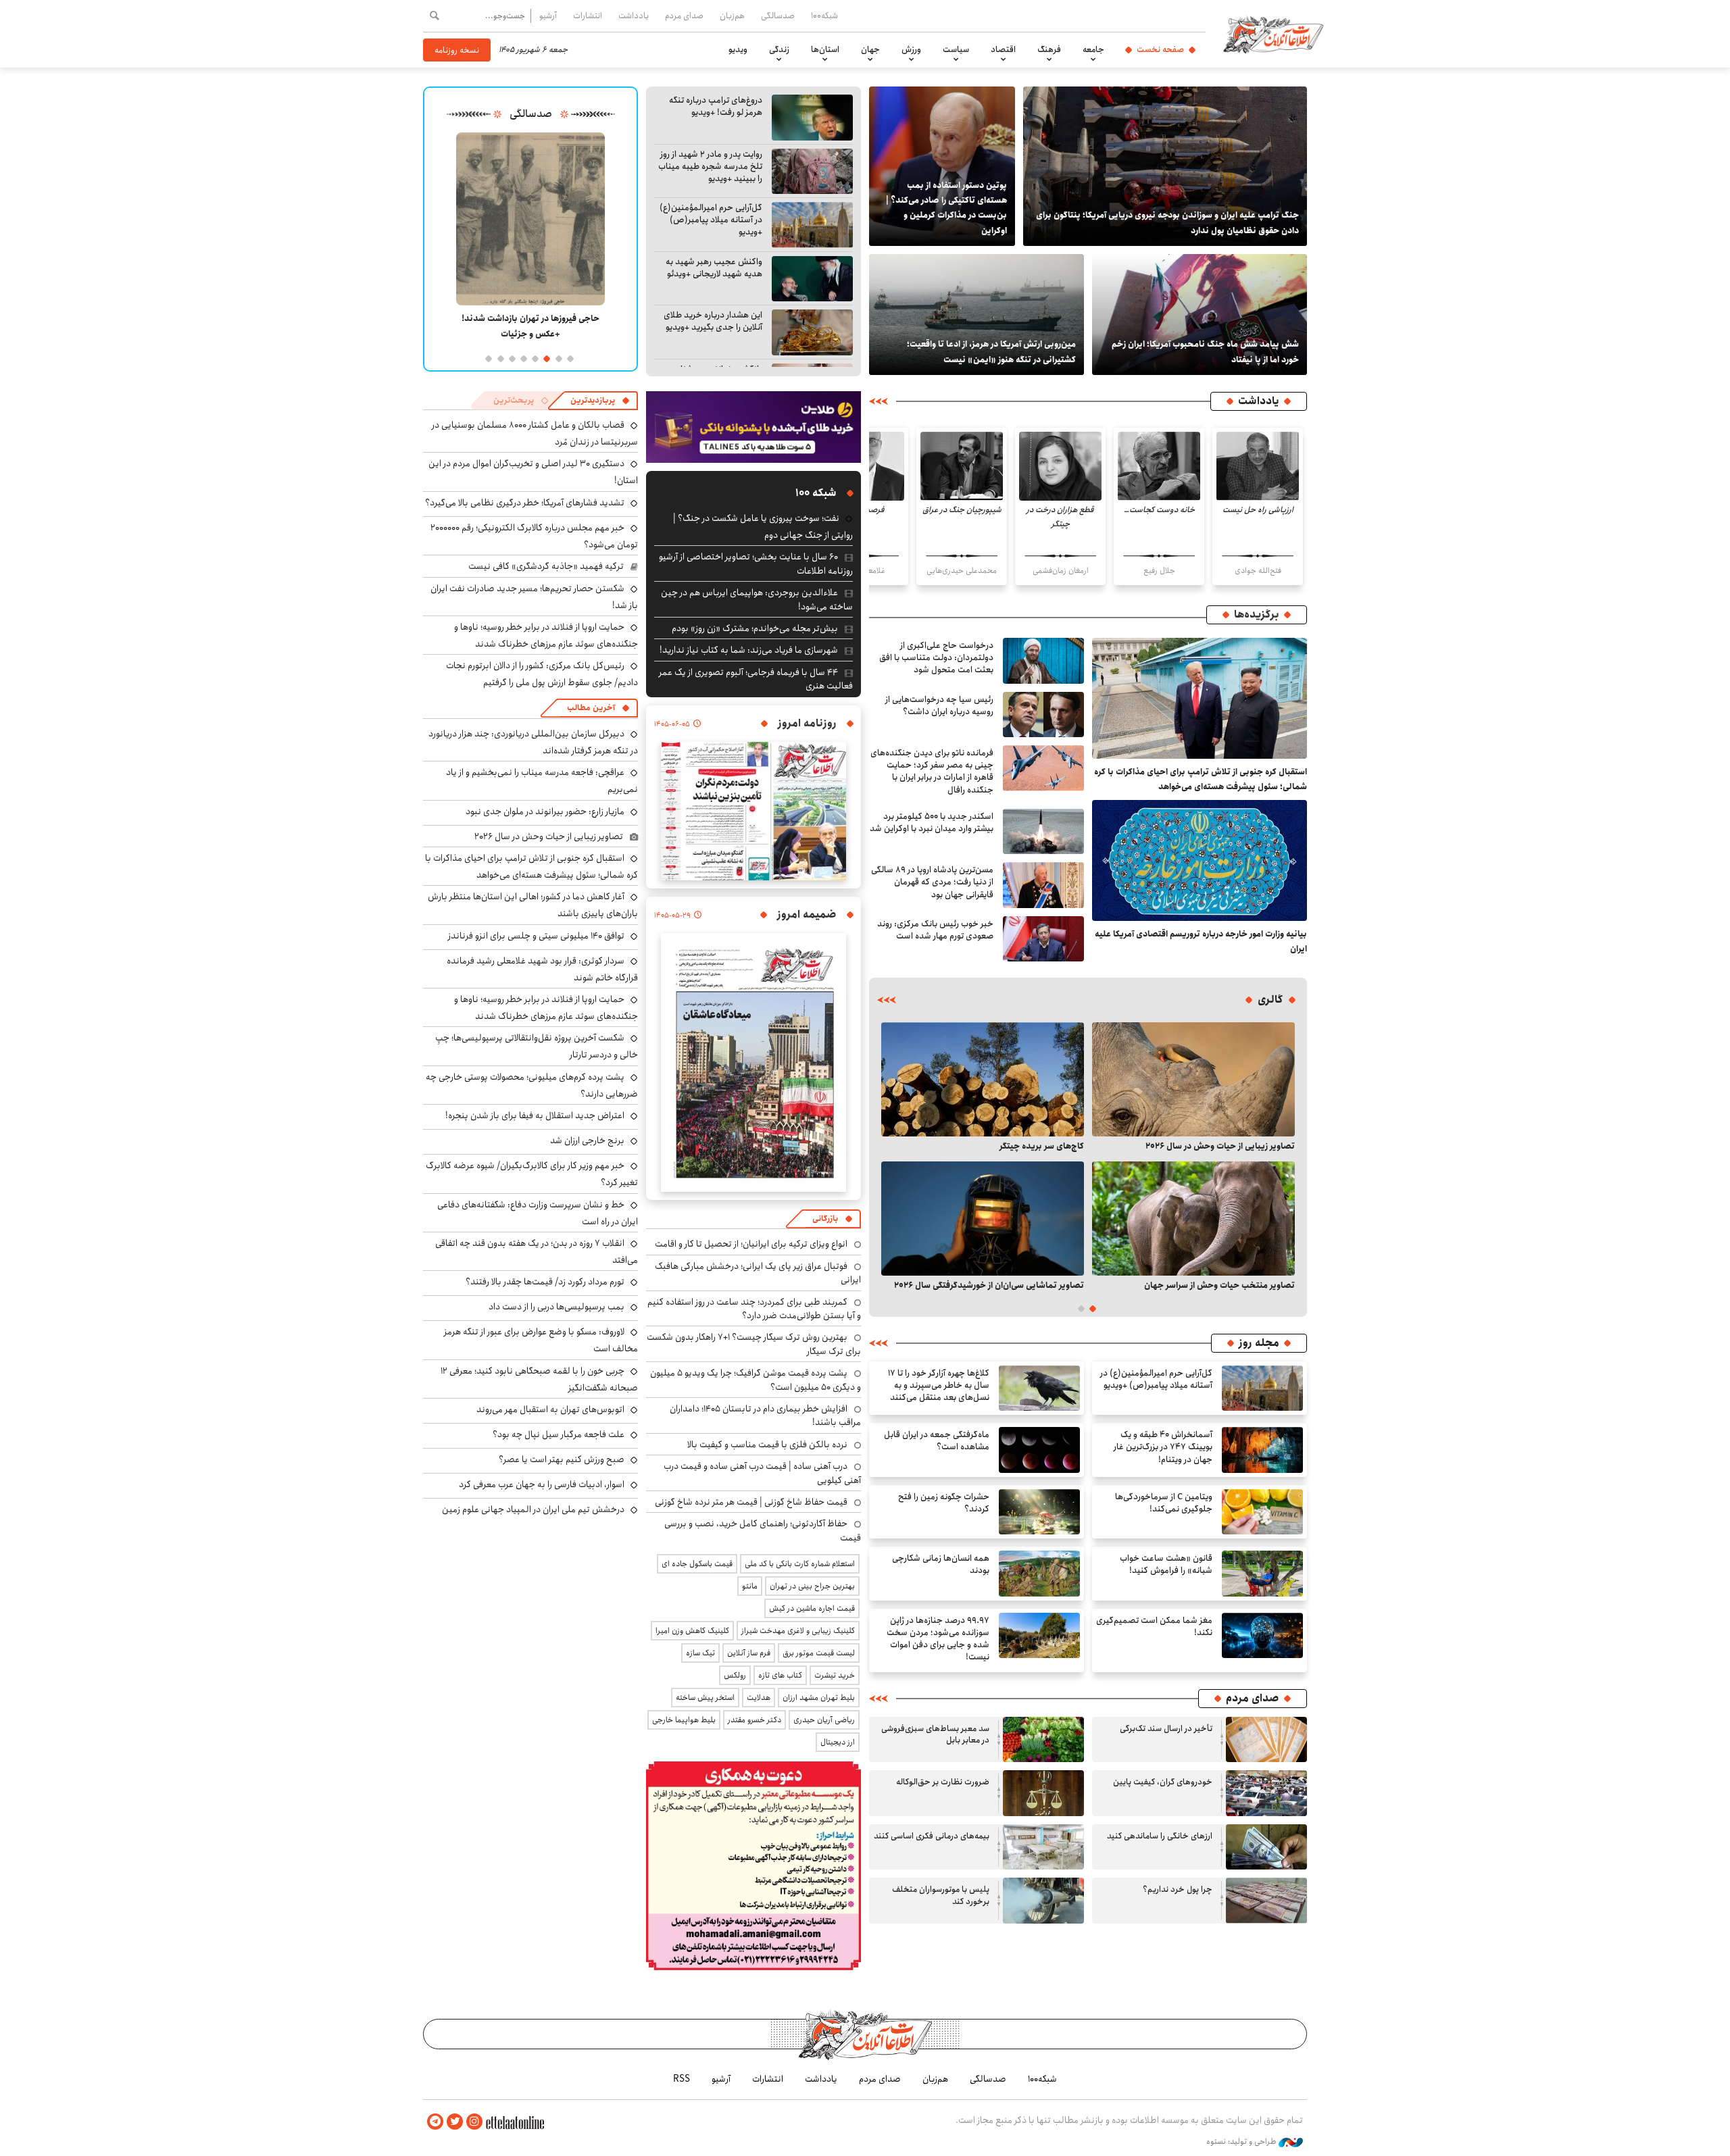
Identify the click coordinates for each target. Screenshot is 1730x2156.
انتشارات (588, 16)
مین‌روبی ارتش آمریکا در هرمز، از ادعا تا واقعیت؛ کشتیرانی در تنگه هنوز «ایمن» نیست (991, 351)
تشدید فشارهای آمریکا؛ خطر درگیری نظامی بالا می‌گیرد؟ (525, 503)
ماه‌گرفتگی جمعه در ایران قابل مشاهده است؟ (937, 1441)
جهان (870, 49)
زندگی (779, 49)
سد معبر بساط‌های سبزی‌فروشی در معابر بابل (935, 1735)
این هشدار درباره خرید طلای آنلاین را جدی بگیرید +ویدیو (713, 321)
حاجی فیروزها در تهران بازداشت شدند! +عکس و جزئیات (530, 326)
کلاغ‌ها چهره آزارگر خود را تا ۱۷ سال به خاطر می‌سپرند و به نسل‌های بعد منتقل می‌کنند (939, 1385)
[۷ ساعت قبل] (812, 118)
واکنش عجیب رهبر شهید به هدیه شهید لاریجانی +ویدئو (714, 268)
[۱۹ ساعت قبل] (1262, 1450)
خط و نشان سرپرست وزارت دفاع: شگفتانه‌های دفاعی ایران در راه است (538, 1213)
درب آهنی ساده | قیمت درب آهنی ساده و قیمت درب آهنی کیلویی (762, 1473)
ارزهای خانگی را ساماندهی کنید (1160, 1836)
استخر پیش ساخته (705, 1698)
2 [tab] (557, 358)
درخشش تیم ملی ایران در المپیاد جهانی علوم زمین (533, 1509)
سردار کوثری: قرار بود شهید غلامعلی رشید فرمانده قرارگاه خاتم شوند (542, 969)
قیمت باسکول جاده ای (697, 1564)
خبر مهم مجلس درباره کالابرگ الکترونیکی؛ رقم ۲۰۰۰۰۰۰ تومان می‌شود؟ (534, 536)
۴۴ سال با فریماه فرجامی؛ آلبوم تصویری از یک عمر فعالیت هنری (756, 679)
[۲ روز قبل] (812, 332)
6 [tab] (511, 358)
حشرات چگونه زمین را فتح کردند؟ (944, 1503)
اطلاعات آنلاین (1273, 34)
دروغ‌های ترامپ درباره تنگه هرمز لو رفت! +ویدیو (716, 106)
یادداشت (634, 16)
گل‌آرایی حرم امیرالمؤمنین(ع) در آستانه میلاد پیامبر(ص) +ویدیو (711, 220)
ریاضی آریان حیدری (824, 1720)
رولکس (735, 1675)
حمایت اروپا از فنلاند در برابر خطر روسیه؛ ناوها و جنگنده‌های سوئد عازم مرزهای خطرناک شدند (546, 635)
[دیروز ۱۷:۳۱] (1262, 1512)
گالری (1270, 1000)
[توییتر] (455, 2122)
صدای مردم (684, 16)
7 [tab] (499, 358)
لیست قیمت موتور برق (819, 1653)
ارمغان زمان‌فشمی (1061, 571)
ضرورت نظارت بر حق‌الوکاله (943, 1782)
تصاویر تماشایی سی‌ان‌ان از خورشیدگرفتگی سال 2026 (989, 1285)
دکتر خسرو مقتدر (755, 1720)
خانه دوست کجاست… (1159, 510)
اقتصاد (1003, 49)
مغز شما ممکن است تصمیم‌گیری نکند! (1154, 1627)
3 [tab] (546, 358)
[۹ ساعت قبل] (1043, 885)
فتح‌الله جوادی (1258, 571)
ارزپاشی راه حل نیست (1258, 510)
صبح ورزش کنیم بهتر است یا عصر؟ (562, 1459)
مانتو (750, 1586)
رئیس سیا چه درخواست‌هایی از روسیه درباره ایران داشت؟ (939, 706)
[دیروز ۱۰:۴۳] (1262, 1574)
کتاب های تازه (780, 1675)
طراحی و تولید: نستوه (1242, 2142)
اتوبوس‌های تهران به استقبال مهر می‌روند (550, 1409)
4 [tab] (534, 358)
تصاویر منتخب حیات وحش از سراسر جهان (1219, 1285)
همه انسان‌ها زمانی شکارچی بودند (941, 1564)
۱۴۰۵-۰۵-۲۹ (672, 916)
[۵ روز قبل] (1043, 1901)
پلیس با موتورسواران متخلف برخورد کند (941, 1896)
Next (891, 1157)
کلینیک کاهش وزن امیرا (692, 1631)
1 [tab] (569, 358)
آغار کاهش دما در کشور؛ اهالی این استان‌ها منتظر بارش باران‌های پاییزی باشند (533, 905)
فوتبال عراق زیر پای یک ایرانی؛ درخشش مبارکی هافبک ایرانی (758, 1273)
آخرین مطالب (591, 708)
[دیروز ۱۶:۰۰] (1039, 1512)
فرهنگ (1049, 49)
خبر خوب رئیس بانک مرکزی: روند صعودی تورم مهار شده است (935, 930)
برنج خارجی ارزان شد (587, 1140)
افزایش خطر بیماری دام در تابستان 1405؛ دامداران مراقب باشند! (765, 1415)
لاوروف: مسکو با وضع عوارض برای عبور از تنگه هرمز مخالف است (541, 1340)
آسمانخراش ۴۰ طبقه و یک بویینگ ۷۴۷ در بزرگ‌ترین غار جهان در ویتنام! (1163, 1447)
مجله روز (1259, 1343)
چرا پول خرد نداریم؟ (1178, 1889)
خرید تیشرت (835, 1675)
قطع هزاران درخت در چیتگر (1060, 517)
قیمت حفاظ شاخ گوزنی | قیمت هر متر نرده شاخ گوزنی (751, 1502)
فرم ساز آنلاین (749, 1653)
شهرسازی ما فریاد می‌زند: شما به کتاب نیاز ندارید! (749, 650)
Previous (1285, 1157)
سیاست (956, 49)
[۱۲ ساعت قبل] (1258, 466)
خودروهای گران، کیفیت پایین (1163, 1782)
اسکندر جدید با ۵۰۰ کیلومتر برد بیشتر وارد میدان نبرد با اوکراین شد (932, 823)
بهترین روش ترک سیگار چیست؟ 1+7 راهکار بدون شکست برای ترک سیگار (754, 1344)
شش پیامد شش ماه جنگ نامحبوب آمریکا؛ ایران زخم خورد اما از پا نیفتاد (1205, 351)
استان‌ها (825, 49)
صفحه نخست (1160, 49)
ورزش (911, 49)
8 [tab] (488, 358)
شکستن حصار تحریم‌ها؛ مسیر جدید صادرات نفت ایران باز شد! (534, 597)
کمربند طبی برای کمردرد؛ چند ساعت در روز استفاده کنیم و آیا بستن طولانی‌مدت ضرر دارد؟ (754, 1309)
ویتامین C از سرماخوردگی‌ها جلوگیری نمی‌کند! (1164, 1503)
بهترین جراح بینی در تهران (812, 1586)
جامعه (1093, 49)
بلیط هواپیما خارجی (684, 1720)
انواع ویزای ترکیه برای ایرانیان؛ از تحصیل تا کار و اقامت (751, 1244)
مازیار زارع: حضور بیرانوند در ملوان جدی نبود (545, 811)
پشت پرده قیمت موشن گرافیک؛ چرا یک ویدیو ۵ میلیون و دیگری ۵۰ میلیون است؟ (756, 1380)
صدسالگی (778, 16)
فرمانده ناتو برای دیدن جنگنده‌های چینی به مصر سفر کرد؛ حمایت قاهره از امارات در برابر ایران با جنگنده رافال (932, 772)
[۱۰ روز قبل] (983, 1219)
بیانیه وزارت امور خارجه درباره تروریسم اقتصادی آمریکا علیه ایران (1201, 941)
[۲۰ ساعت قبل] (1165, 166)
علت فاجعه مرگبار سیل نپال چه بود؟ (559, 1434)
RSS (682, 2079)
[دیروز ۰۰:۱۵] (977, 315)
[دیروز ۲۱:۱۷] (812, 279)
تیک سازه (700, 1653)
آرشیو (548, 16)
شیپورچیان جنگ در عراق (962, 510)
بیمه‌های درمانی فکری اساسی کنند (932, 1836)
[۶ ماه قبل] (530, 219)
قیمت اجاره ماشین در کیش (812, 1608)
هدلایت (759, 1698)
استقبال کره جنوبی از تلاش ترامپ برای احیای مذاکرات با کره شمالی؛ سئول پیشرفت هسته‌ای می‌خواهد (1201, 779)
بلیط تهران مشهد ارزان (819, 1698)
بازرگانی (825, 1219)
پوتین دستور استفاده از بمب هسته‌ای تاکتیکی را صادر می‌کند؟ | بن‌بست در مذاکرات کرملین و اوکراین (946, 208)
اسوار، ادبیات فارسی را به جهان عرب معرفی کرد (542, 1484)
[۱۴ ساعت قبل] (1043, 715)
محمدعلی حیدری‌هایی (962, 571)
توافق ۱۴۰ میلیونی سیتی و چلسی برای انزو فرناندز (536, 936)
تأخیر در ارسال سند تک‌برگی (1164, 1729)
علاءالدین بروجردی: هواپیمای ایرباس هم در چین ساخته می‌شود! (757, 599)
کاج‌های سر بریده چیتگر (1042, 1146)
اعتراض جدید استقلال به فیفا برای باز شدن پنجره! (535, 1115)
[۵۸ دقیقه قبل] (1193, 1079)
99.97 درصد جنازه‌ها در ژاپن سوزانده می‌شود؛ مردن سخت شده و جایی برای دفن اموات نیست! (938, 1639)
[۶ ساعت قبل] (1200, 860)
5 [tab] (523, 358)
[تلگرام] (435, 2122)
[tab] (600, 401)
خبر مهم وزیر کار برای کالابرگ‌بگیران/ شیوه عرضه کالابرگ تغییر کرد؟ (532, 1174)
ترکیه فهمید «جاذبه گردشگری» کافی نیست (546, 566)
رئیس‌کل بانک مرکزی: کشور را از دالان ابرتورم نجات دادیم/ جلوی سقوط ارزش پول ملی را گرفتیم (542, 674)
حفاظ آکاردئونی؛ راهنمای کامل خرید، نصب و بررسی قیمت (763, 1530)
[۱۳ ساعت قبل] (1039, 1388)
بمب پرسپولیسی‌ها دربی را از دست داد (557, 1307)
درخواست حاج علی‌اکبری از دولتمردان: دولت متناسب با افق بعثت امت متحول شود (936, 658)
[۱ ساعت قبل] (1200, 698)
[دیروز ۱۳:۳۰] (1200, 315)
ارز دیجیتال (838, 1742)
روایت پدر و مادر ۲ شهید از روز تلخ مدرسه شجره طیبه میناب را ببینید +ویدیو (710, 167)
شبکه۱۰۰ (824, 16)
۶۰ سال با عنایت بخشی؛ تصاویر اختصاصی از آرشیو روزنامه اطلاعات (756, 563)
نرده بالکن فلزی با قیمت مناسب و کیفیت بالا (767, 1445)
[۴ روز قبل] (1193, 1219)
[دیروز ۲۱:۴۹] (1039, 1450)
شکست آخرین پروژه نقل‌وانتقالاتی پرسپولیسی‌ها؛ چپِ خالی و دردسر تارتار (537, 1046)
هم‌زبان (732, 16)
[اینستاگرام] (474, 2122)
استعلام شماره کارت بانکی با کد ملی (800, 1564)
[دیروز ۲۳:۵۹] (1043, 939)
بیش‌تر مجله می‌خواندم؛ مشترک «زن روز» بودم (755, 628)
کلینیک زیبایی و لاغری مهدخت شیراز (798, 1631)
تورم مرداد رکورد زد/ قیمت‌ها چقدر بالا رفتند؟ (545, 1282)
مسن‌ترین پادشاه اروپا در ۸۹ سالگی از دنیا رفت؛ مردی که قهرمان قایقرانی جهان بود (932, 882)
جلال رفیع (1159, 571)
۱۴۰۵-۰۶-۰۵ (672, 724)
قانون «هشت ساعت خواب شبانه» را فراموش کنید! (1166, 1564)
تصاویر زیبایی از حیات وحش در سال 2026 (1220, 1146)
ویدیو (738, 49)
